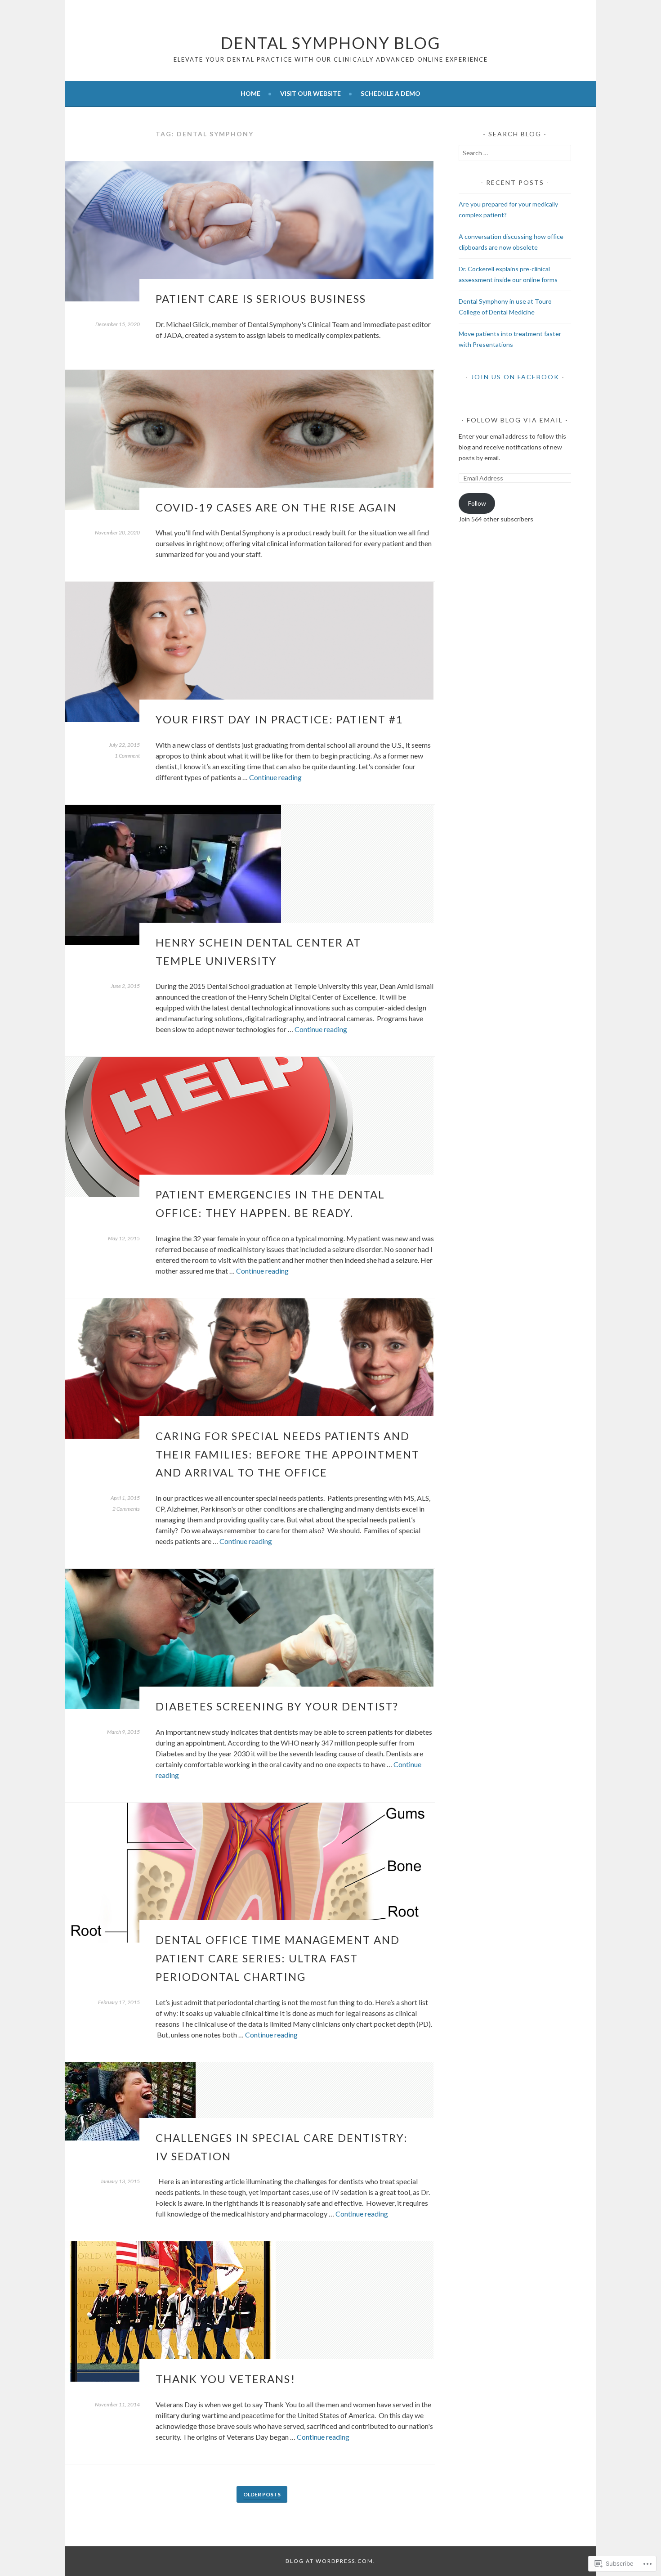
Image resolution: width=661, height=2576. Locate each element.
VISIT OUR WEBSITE (310, 93)
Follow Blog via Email (515, 420)
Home (250, 93)
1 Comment (127, 756)
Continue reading (275, 777)
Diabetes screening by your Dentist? (277, 1706)
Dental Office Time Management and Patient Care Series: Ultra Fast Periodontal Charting (278, 1958)
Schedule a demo (391, 93)
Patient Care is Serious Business (261, 298)
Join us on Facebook (515, 377)
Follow (477, 503)
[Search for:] (515, 153)
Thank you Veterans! (226, 2379)
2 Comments (126, 1509)
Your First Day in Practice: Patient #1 (279, 719)
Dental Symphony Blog (331, 43)
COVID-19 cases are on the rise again (276, 507)
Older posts (262, 2494)
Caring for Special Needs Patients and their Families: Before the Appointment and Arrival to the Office (288, 1454)
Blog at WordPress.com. (330, 2561)
